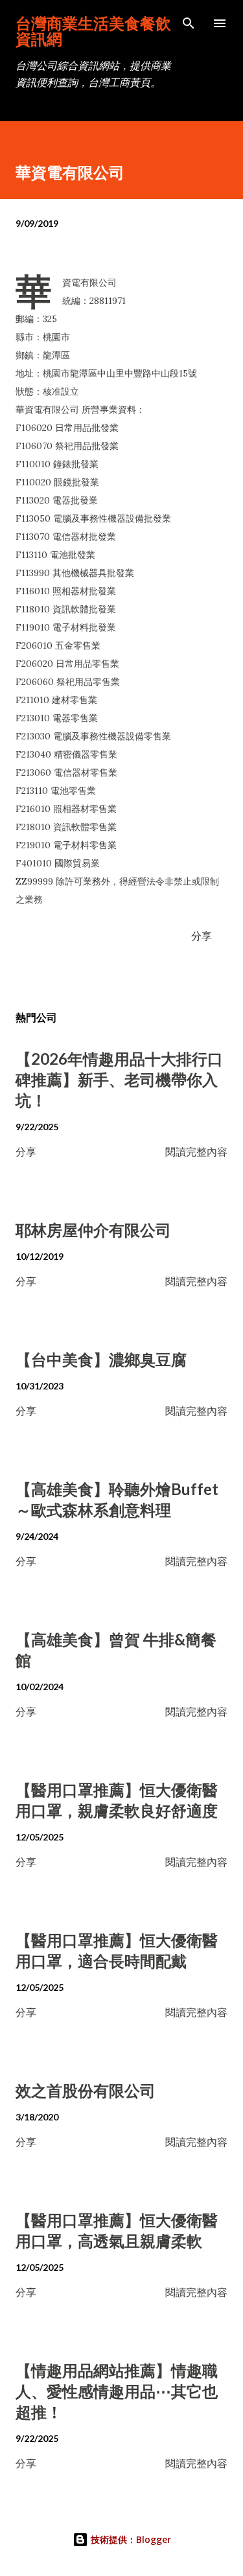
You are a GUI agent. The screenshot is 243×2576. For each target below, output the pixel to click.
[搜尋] (189, 23)
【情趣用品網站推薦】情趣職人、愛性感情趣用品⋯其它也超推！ (117, 2391)
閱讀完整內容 (196, 1151)
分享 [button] (202, 935)
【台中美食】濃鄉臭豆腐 (101, 1359)
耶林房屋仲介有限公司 (93, 1230)
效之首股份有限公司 (86, 2090)
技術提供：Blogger (130, 2539)
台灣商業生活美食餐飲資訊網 (93, 31)
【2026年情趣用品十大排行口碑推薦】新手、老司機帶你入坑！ (119, 1079)
